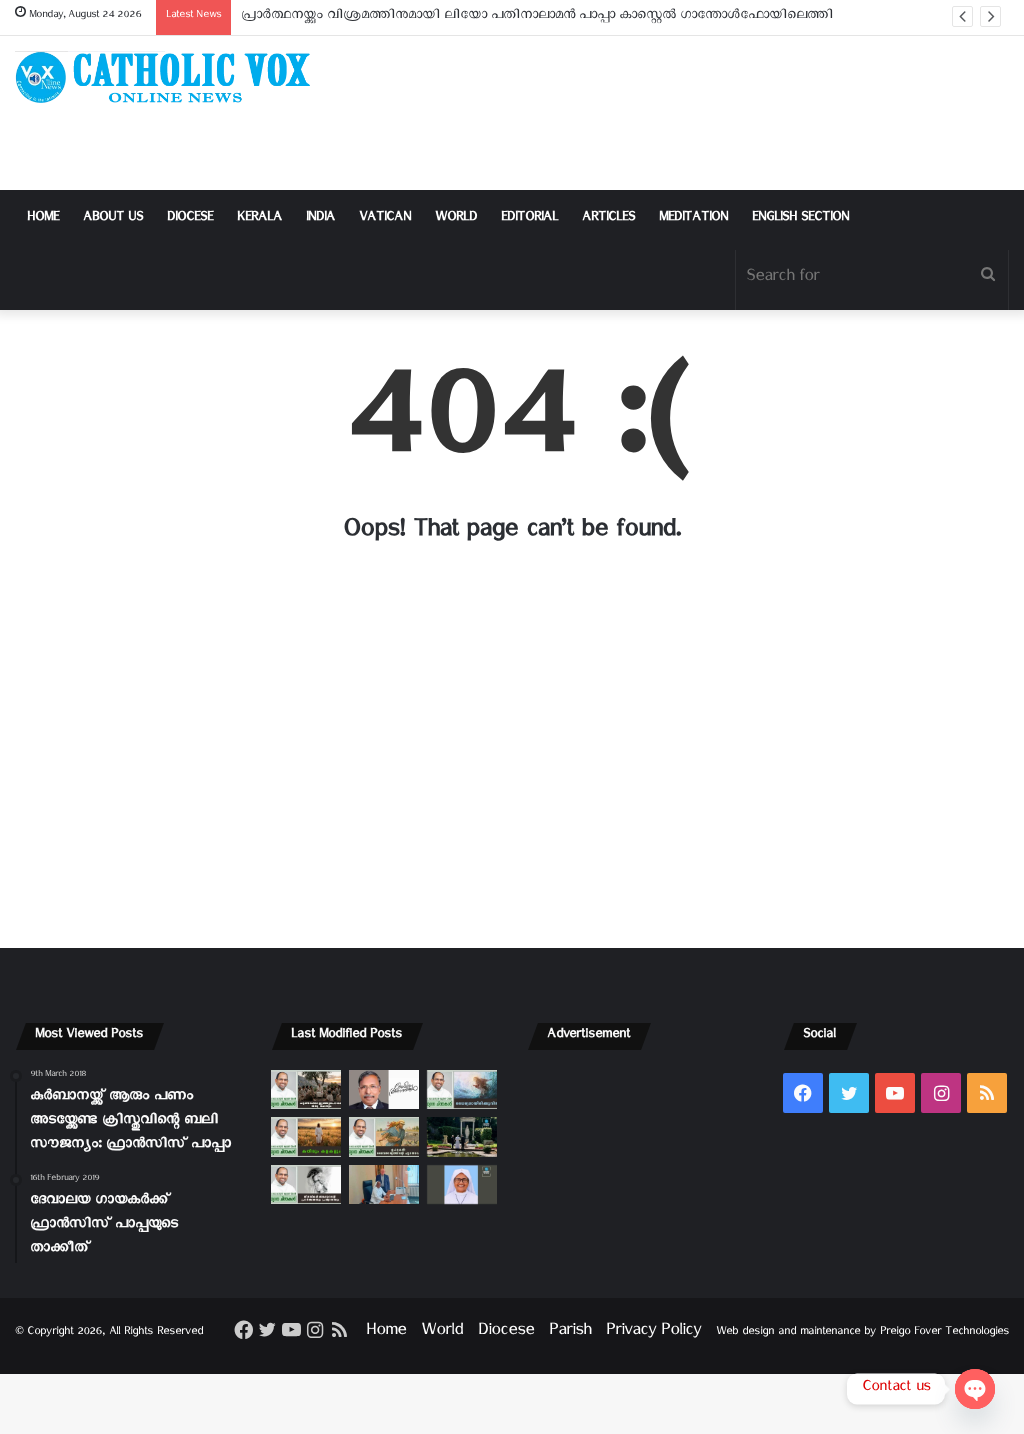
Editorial (529, 219)
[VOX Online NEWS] (170, 77)
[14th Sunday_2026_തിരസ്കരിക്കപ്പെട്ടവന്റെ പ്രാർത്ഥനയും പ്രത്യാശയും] (306, 1184)
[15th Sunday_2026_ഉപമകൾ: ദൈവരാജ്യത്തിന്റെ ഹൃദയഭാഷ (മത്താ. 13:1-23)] (384, 1136)
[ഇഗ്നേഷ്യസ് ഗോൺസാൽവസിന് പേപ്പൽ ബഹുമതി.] (384, 1089)
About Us (113, 219)
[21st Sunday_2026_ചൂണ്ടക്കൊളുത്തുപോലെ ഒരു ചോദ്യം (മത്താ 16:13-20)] (306, 1089)
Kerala (259, 219)
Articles (608, 219)
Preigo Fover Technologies (944, 1333)
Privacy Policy (653, 1333)
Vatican (385, 219)
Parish (570, 1333)
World (456, 219)
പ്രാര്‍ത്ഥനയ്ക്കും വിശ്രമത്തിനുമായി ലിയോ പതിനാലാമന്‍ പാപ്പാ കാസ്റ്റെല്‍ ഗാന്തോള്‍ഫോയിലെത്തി (537, 17)
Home (43, 219)
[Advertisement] (682, 113)
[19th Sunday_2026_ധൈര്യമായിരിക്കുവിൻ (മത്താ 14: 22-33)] (462, 1089)
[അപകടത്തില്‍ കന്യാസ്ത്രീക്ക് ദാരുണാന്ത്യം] (462, 1184)
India (320, 219)
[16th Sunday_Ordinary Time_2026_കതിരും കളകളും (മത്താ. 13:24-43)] (306, 1136)
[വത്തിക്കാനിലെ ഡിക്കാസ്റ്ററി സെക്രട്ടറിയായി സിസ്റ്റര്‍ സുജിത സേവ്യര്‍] (384, 1184)
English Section (800, 219)
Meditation (693, 219)
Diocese (190, 219)
